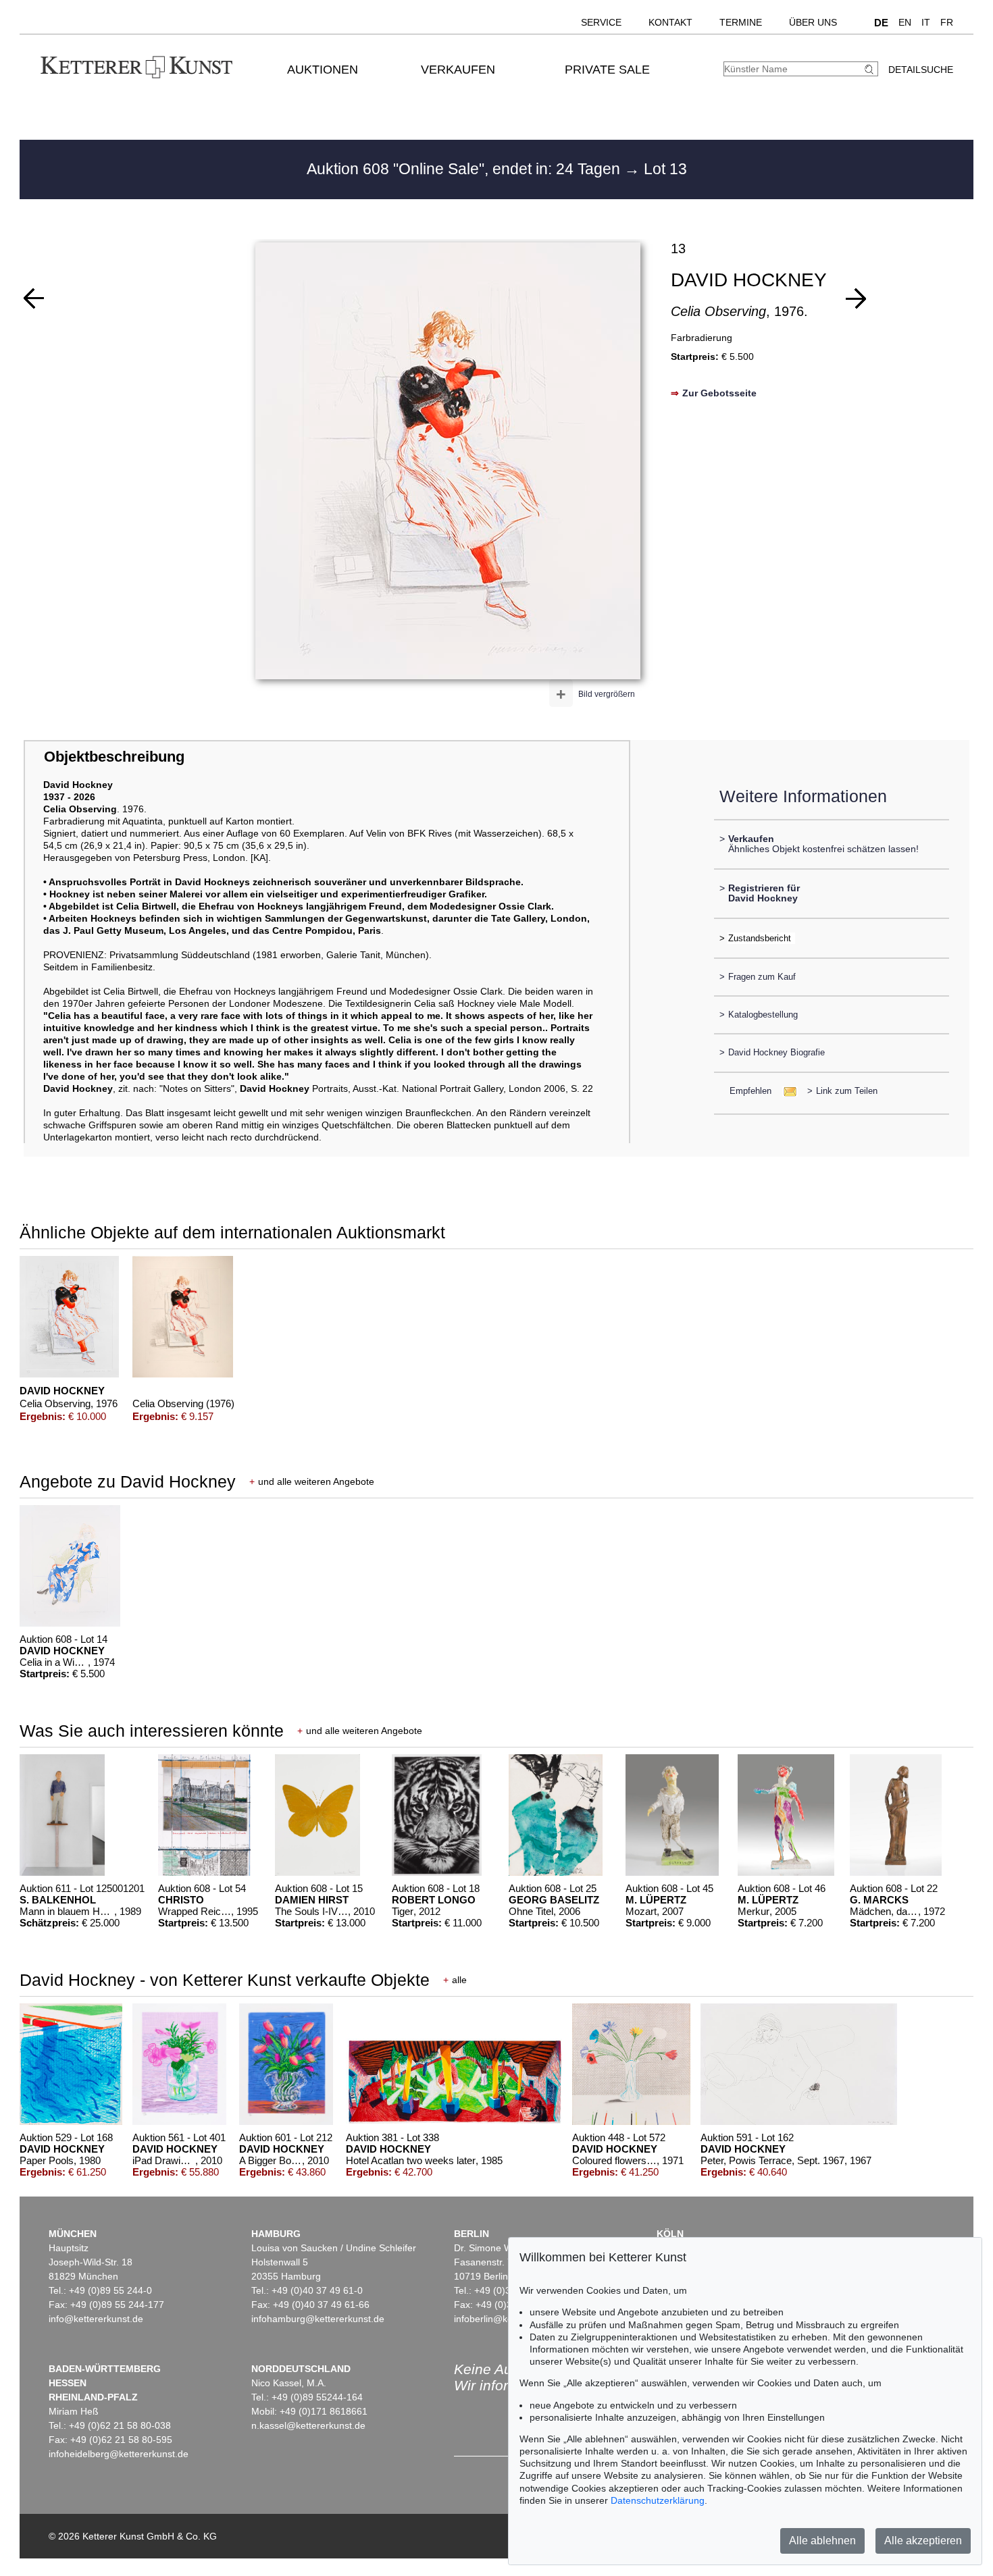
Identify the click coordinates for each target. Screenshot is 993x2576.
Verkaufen (458, 70)
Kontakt (670, 22)
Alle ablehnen (822, 2541)
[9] (856, 298)
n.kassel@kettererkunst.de (308, 2425)
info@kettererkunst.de (96, 2319)
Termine (741, 22)
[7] (34, 298)
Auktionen (323, 70)
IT (926, 22)
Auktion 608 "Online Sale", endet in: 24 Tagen (465, 169)
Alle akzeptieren (923, 2541)
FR (947, 22)
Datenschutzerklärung (658, 2500)
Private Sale (607, 70)
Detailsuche (921, 70)
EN (905, 22)
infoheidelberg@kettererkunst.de (119, 2454)
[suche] (871, 69)
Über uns (813, 22)
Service (601, 22)
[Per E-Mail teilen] (786, 1091)
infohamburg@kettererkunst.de (318, 2319)
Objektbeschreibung (114, 757)
